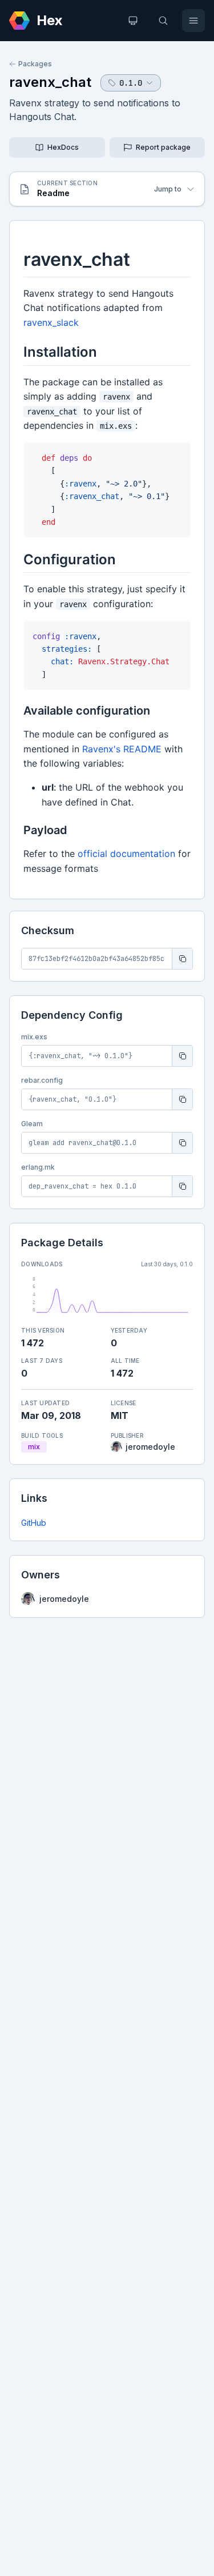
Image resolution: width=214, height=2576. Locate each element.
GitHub (34, 1523)
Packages (35, 64)
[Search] (163, 21)
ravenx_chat (50, 82)
